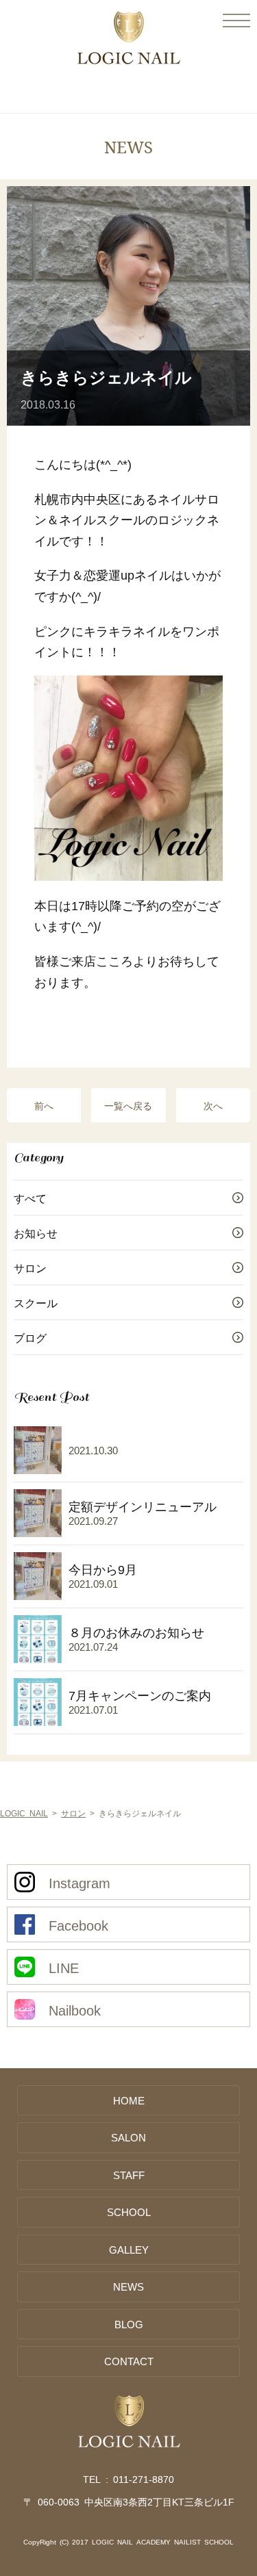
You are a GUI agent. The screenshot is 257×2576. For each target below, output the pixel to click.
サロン (30, 1267)
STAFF (129, 2175)
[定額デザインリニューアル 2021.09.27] (115, 1539)
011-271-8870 (144, 2479)
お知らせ (36, 1233)
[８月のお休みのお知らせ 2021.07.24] (109, 1665)
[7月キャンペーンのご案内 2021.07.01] (112, 1728)
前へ (44, 1105)
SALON (128, 2137)
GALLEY (129, 2249)
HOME (129, 2100)
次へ (213, 1105)
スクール (36, 1302)
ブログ (30, 1337)
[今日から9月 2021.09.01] (75, 1602)
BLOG (129, 2324)
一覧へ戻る (128, 1105)
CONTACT (129, 2361)
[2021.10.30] (66, 1476)
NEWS (128, 2286)
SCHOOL (129, 2212)
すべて (30, 1198)
